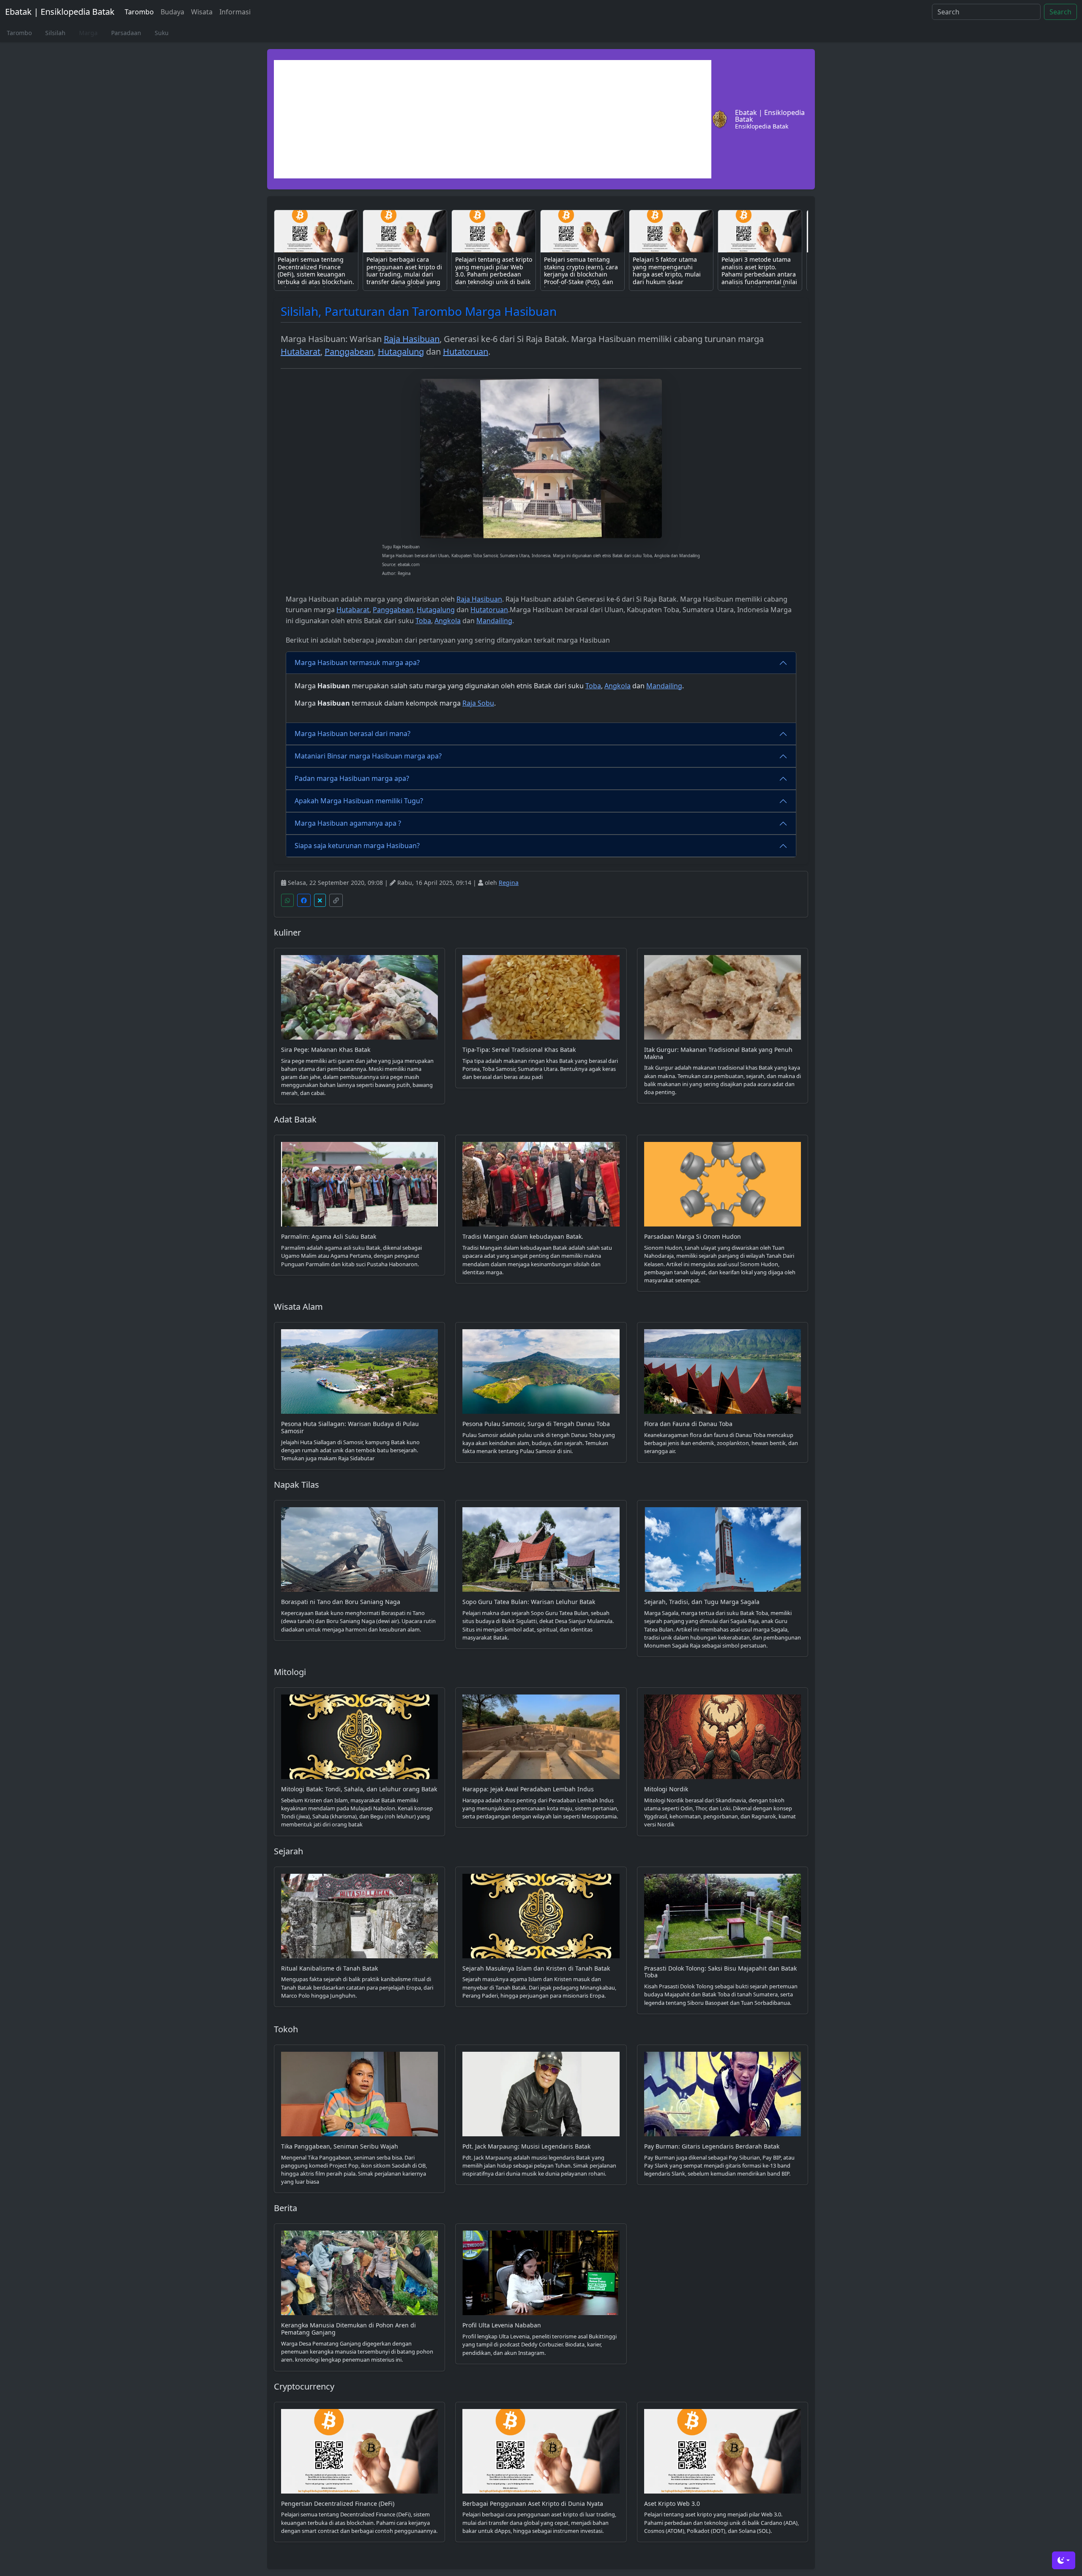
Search (1060, 12)
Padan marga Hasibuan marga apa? (352, 778)
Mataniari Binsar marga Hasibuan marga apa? (368, 756)
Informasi (235, 12)
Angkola (448, 621)
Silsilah (55, 33)
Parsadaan (126, 33)
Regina (509, 883)
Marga (88, 33)
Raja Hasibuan (412, 339)
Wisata (202, 12)
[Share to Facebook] (304, 900)
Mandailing (494, 621)
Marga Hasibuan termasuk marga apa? (357, 662)
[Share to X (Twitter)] (320, 900)
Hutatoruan (466, 352)
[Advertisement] (493, 119)
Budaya (172, 12)
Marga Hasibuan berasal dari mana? (352, 734)
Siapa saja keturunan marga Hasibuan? (357, 846)
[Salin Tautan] (336, 900)
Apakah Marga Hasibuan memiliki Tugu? (359, 801)
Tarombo (139, 12)
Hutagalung (401, 352)
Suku (162, 33)
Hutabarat (301, 352)
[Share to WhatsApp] (287, 900)
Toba (423, 621)
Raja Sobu (478, 703)
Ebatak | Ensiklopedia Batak (60, 12)
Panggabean (349, 352)
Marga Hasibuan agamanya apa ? (348, 823)
